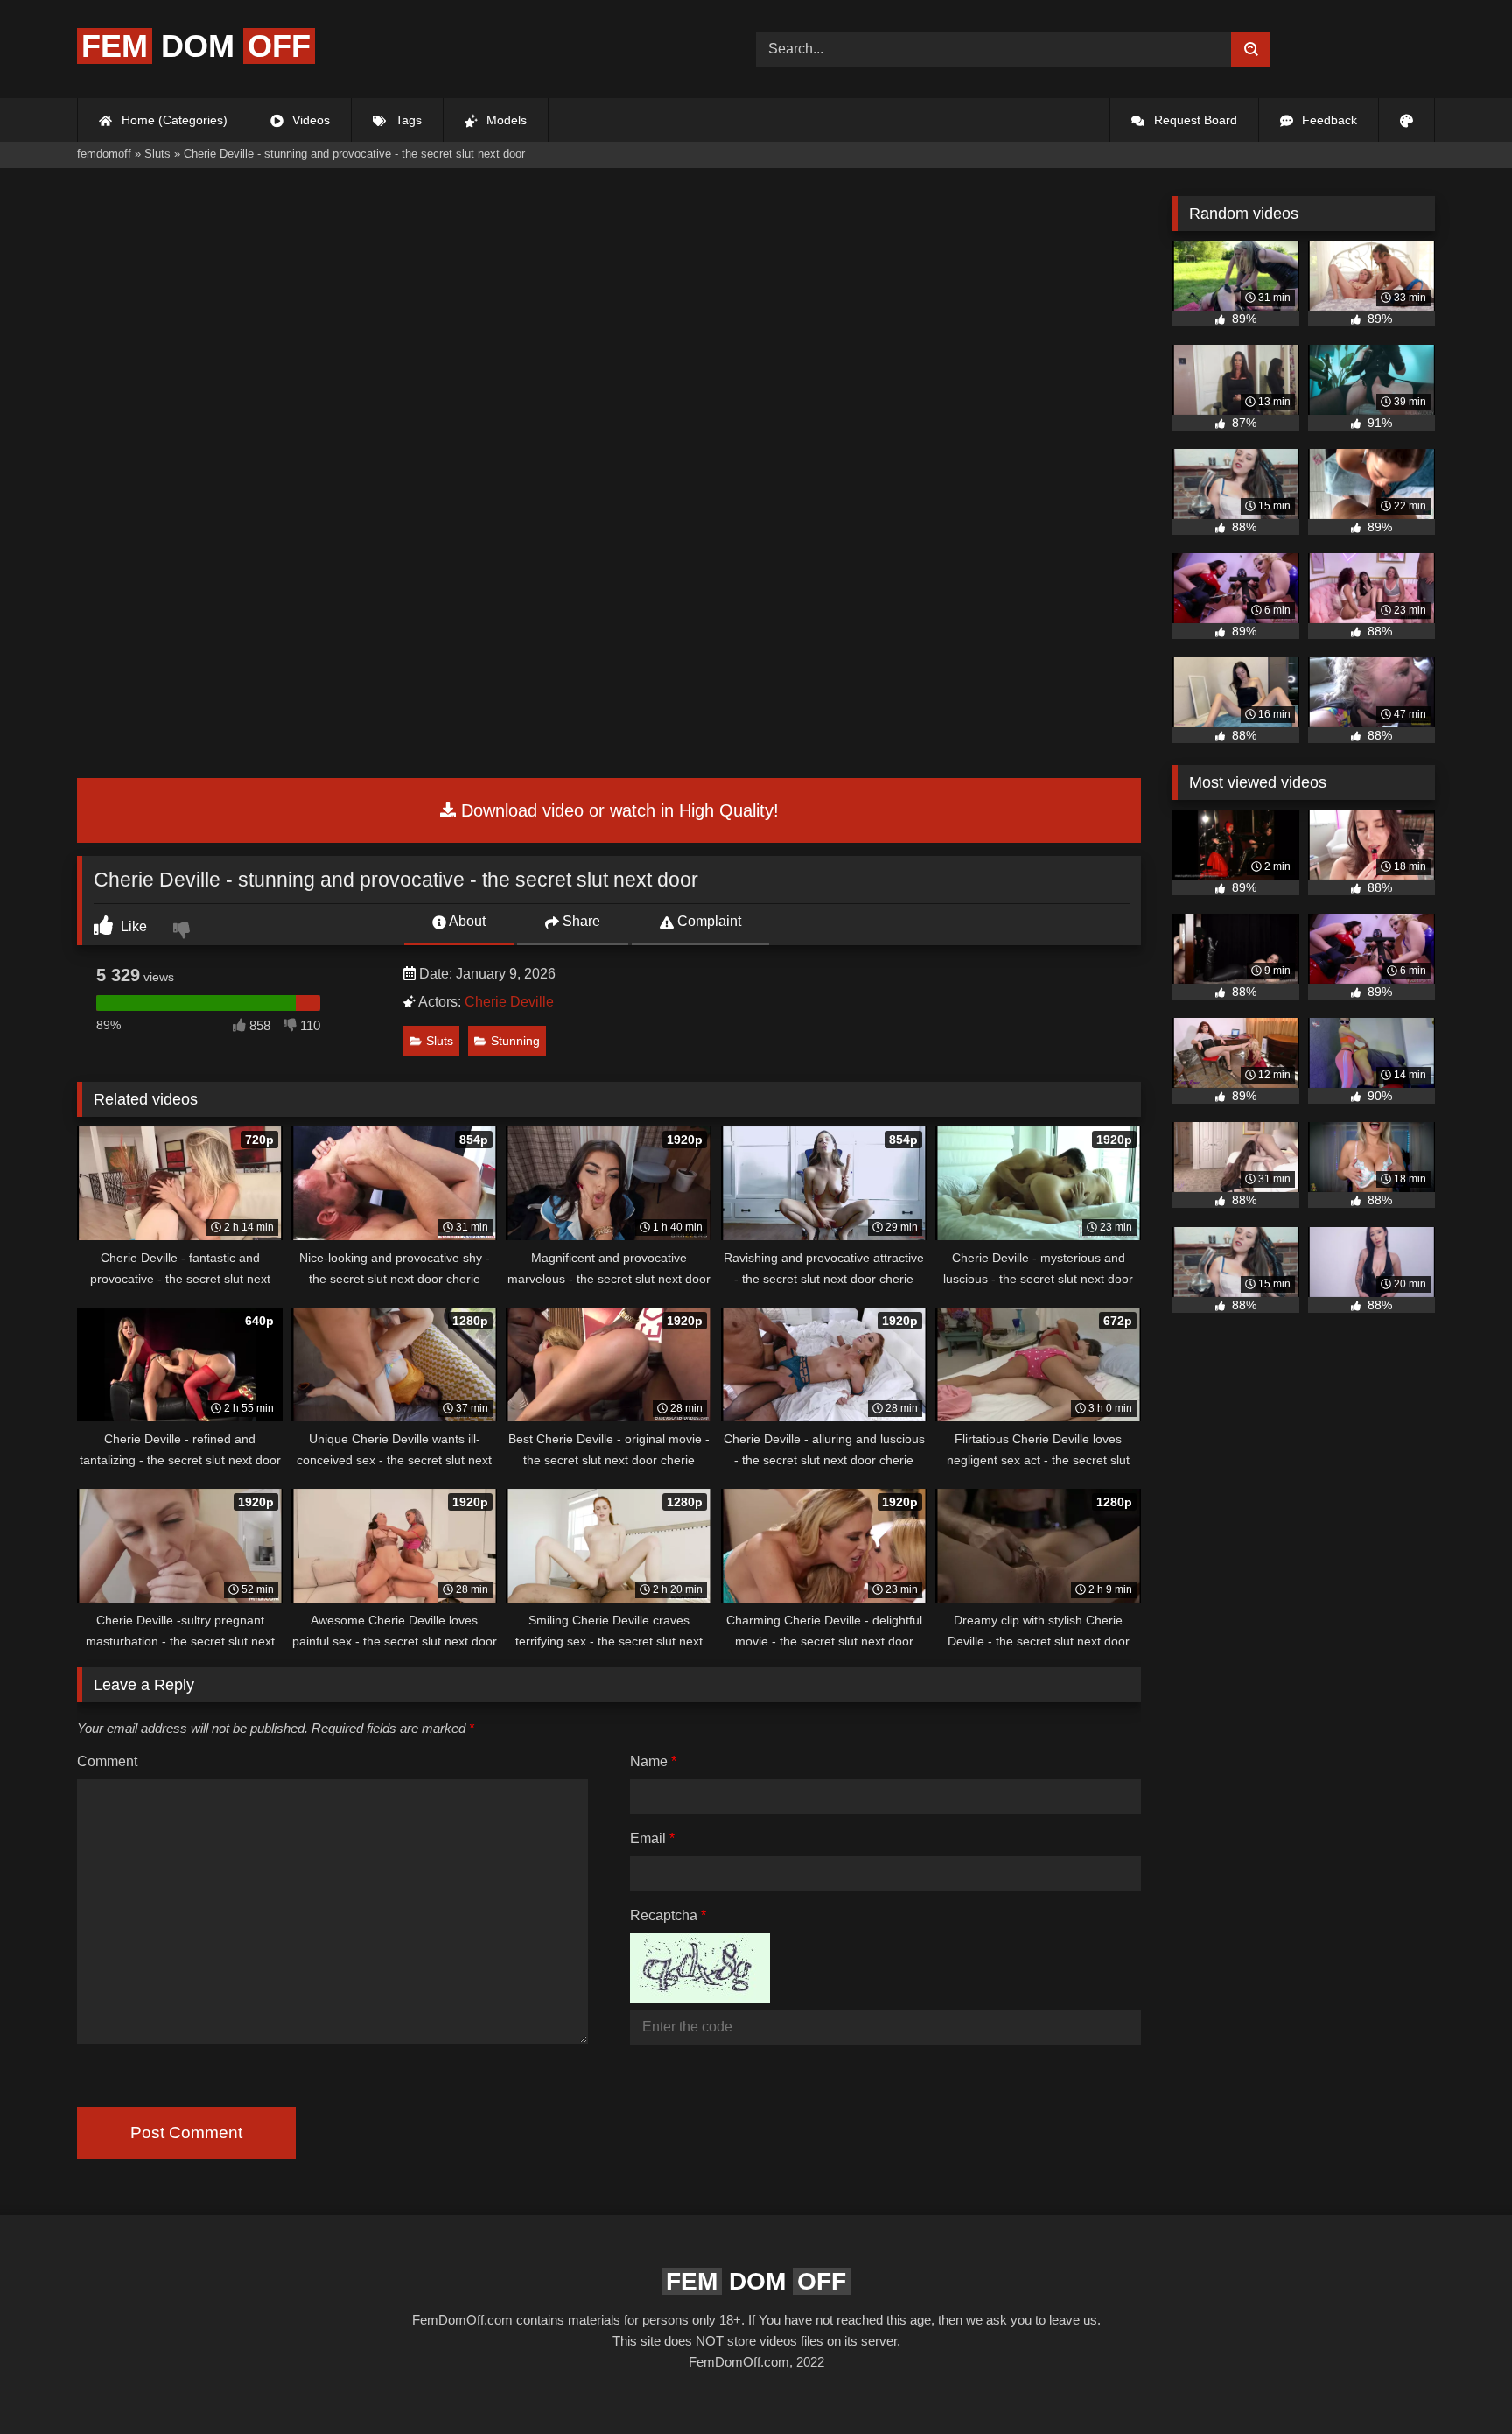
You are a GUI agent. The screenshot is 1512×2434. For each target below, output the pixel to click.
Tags (407, 120)
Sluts (440, 1041)
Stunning (515, 1041)
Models (505, 120)
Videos (309, 120)
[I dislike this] (184, 932)
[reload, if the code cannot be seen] (700, 1999)
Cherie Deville (509, 1002)
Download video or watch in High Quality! (617, 810)
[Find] (1251, 49)
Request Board (1194, 120)
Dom (196, 46)
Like (132, 926)
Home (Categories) (173, 120)
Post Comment (186, 2132)
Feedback (1328, 120)
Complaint (707, 921)
